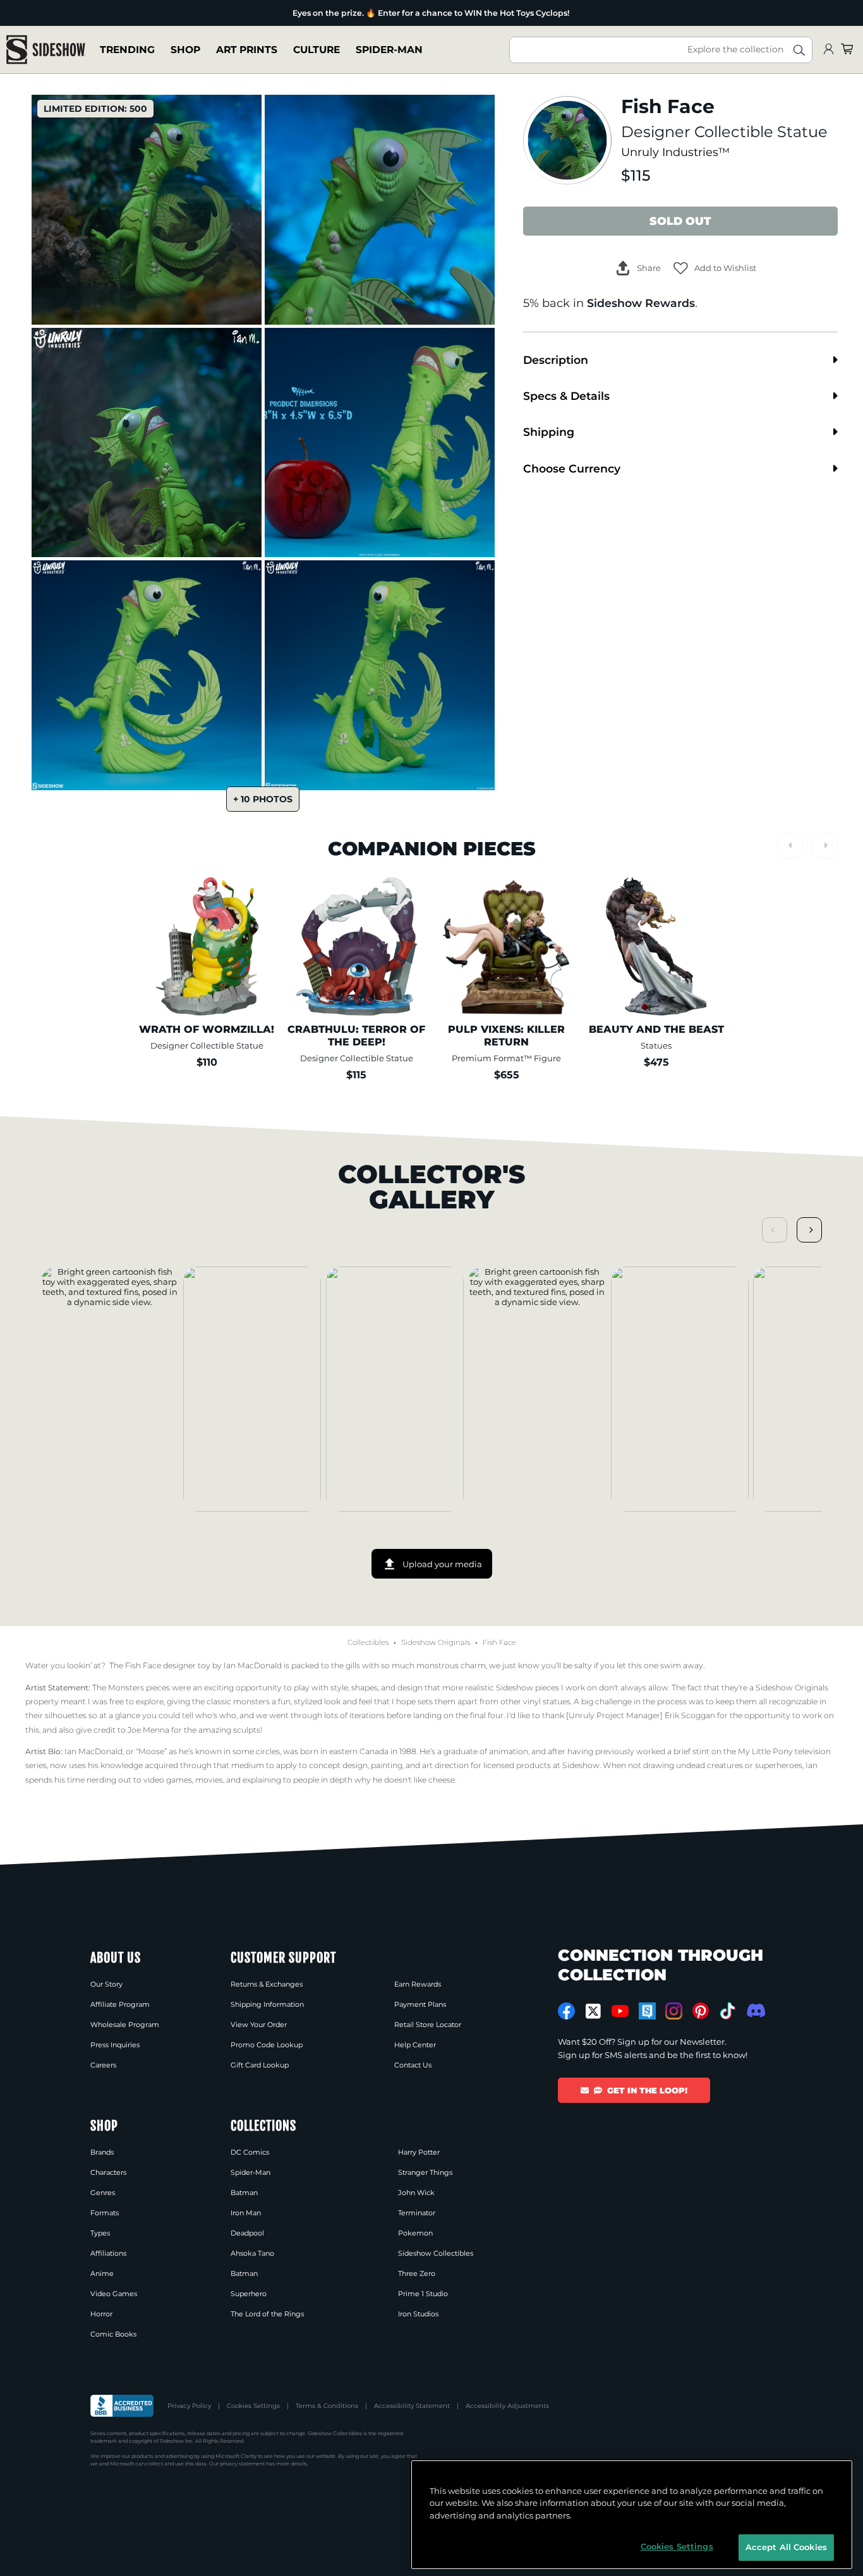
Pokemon (415, 2233)
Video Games (114, 2294)
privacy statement (242, 2464)
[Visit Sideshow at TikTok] (727, 2011)
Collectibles (368, 1642)
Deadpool (247, 2233)
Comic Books (113, 2334)
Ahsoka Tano (252, 2253)
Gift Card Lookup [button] (260, 2065)
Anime (102, 2273)
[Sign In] (828, 50)
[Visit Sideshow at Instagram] (674, 2011)
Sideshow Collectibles (436, 2253)
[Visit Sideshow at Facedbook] (566, 2011)
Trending (127, 50)
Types (100, 2233)
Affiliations (108, 2253)
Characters (108, 2172)
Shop (185, 50)
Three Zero (417, 2273)
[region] (632, 2515)
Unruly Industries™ (675, 152)
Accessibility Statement (412, 2406)
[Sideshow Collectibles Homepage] (46, 50)
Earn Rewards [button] (418, 1984)
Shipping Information (267, 2004)
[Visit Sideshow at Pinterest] (701, 2011)
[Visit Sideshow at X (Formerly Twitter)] (594, 2011)
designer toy (187, 1665)
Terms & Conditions (327, 2406)
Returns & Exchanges (267, 1984)
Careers (103, 2065)
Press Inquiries (115, 2045)
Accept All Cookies (786, 2547)
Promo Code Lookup (267, 2045)
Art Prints (247, 50)
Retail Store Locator (428, 2025)
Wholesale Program (125, 2025)
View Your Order (259, 2025)
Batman (244, 2193)
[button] (715, 268)
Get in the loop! (647, 2090)
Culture (317, 50)
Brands (102, 2152)
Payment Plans (420, 2004)
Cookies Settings (253, 2406)
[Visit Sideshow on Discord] (755, 2010)
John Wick (416, 2193)
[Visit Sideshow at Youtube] (620, 2011)
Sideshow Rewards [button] (641, 303)
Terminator (417, 2213)
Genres (103, 2193)
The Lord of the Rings (267, 2314)
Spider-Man (389, 50)
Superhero (249, 2294)
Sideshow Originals (436, 1642)
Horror (101, 2314)
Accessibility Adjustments (507, 2406)
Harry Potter (419, 2152)
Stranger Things (425, 2172)
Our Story (106, 1984)
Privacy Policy (189, 2406)
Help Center (415, 2045)
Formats (105, 2213)
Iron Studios (418, 2314)
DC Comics (250, 2152)
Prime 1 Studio (423, 2294)
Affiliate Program (120, 2004)
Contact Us (413, 2065)
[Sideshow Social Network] (647, 2011)
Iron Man (246, 2213)
